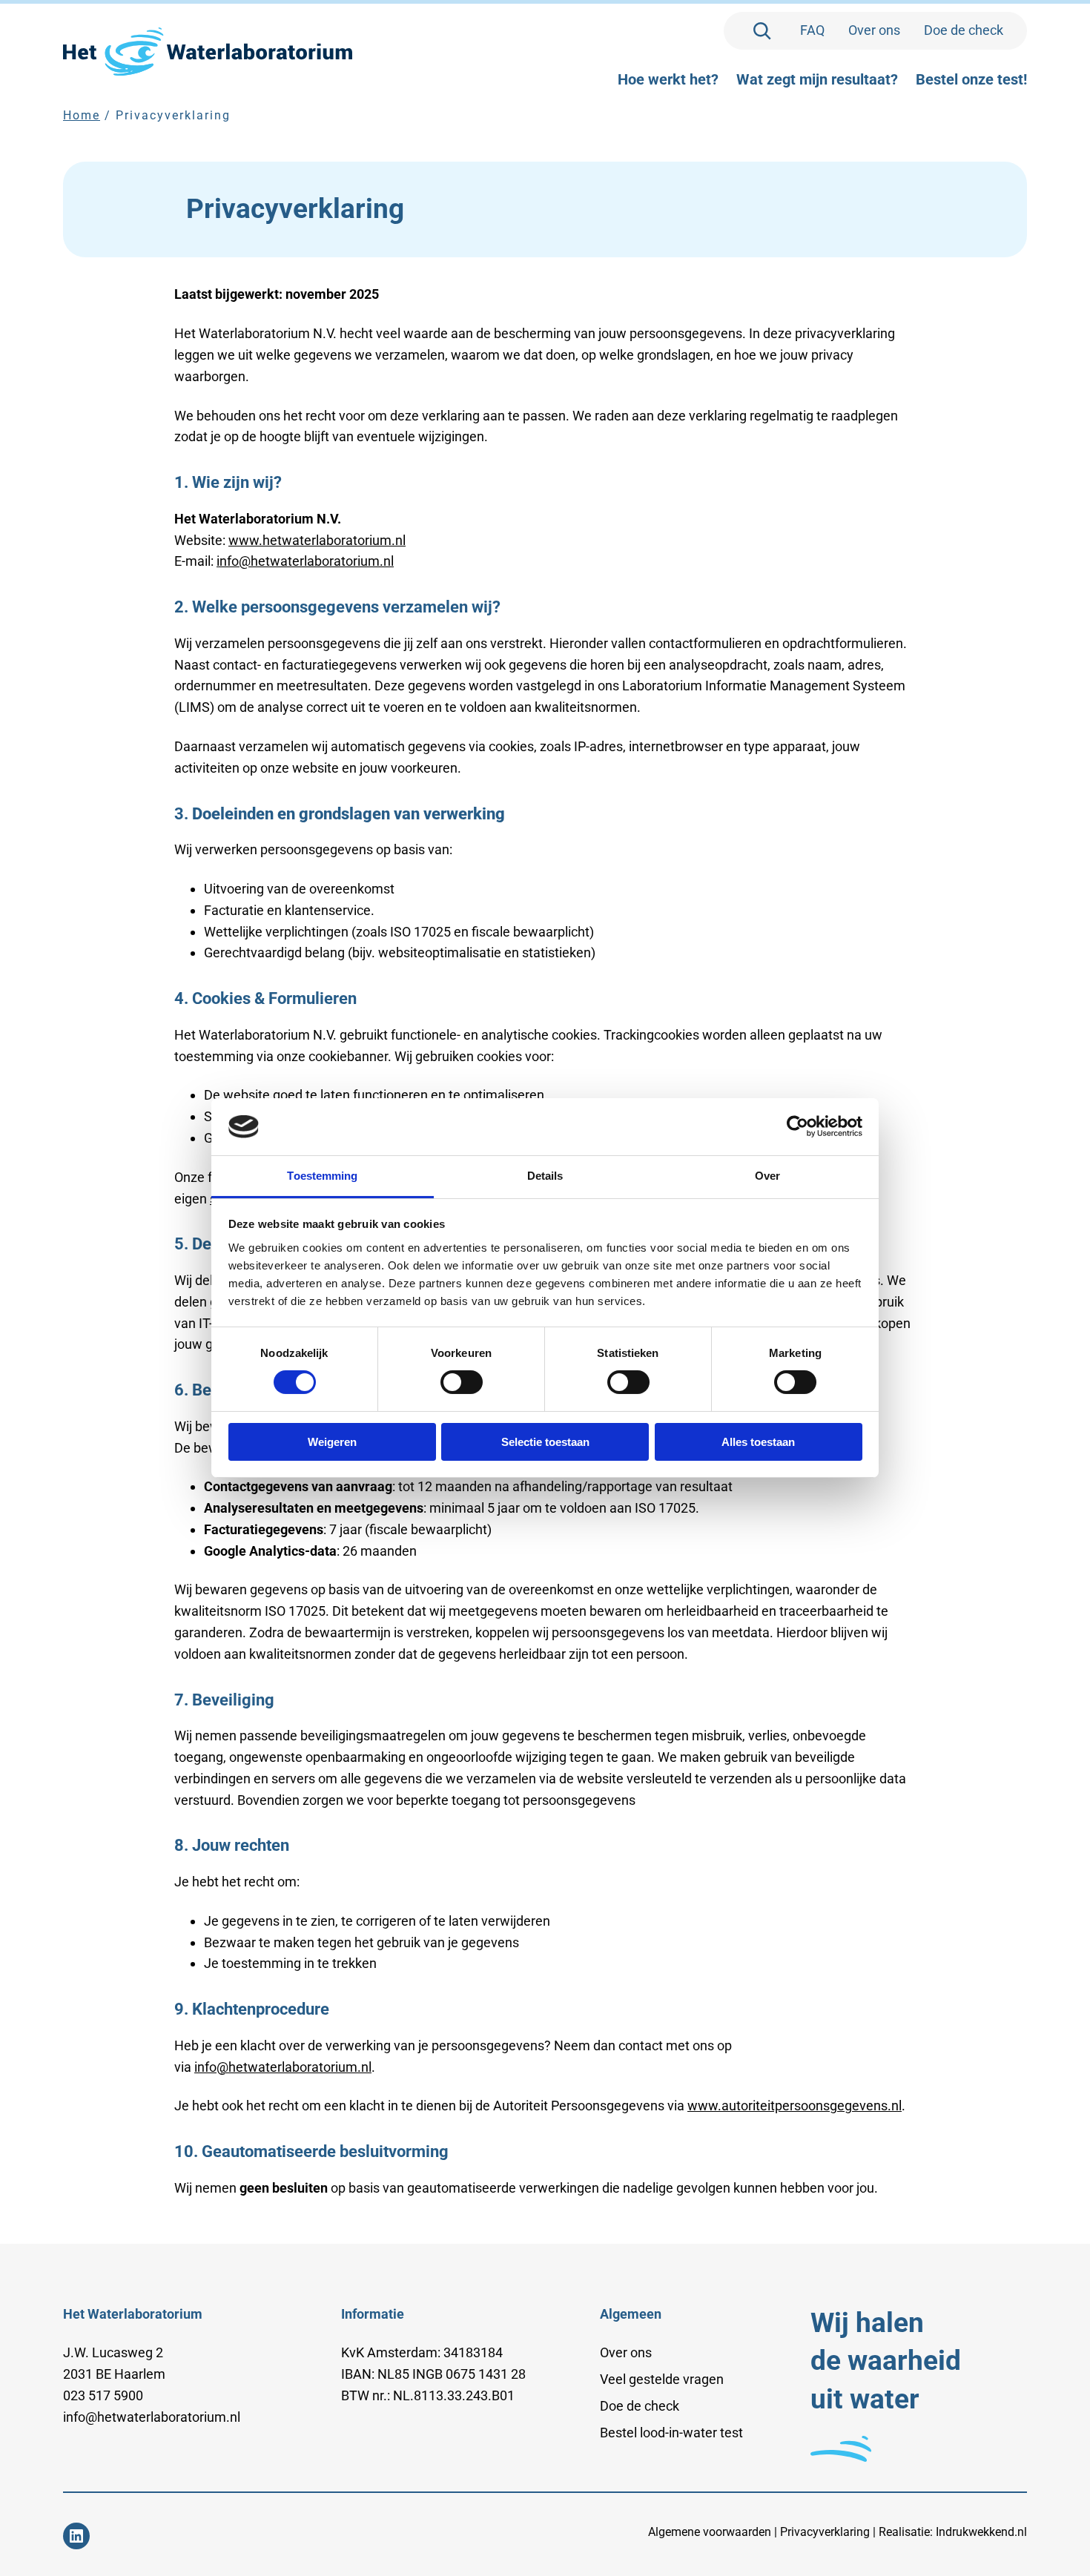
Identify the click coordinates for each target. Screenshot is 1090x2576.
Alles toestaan (758, 1442)
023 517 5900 (103, 2395)
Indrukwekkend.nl (981, 2532)
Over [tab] (767, 1176)
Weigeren (332, 1442)
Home (82, 115)
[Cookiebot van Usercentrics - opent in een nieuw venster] (797, 1126)
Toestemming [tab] (322, 1176)
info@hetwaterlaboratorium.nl (305, 561)
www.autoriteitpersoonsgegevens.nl (795, 2106)
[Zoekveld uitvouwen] (762, 31)
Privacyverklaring (825, 2532)
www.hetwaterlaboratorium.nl (317, 540)
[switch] (462, 1382)
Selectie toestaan (545, 1442)
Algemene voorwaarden (710, 2532)
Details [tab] (545, 1176)
